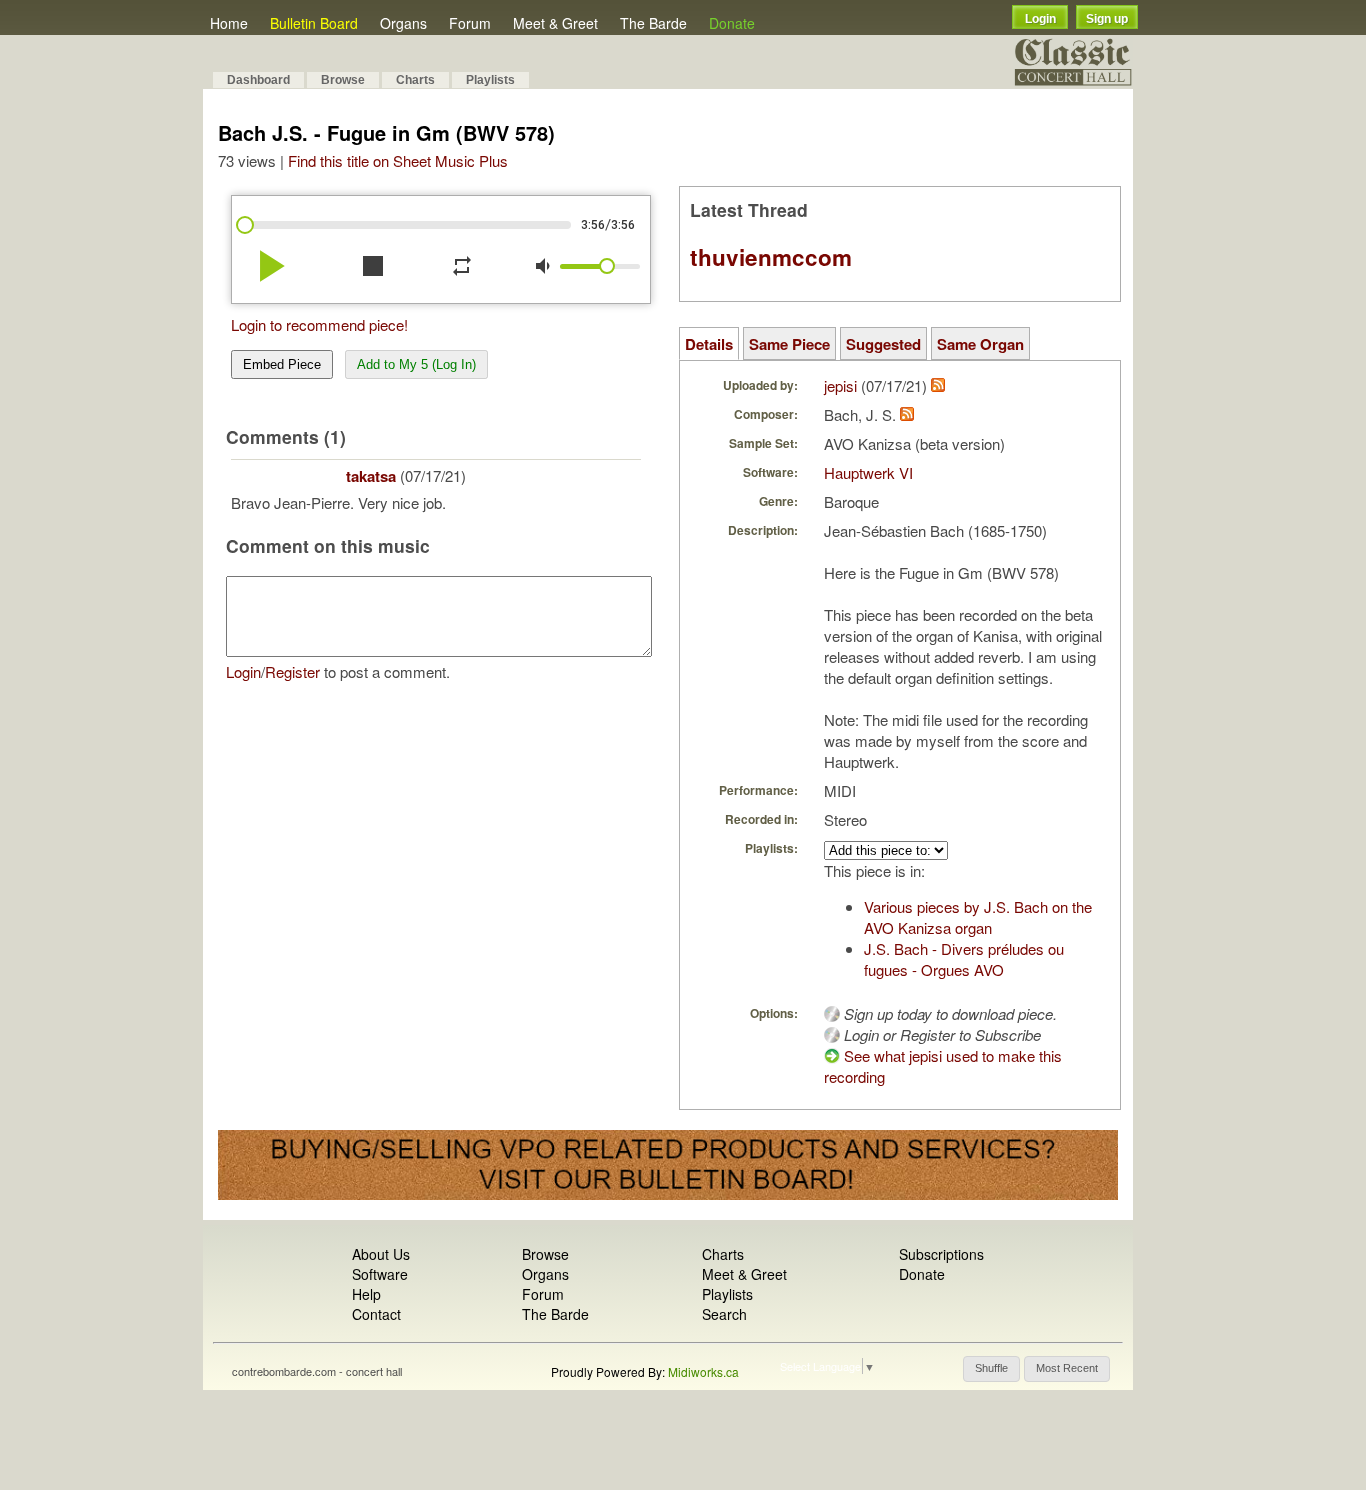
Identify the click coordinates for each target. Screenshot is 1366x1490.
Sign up (1107, 19)
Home (229, 23)
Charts (415, 80)
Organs (403, 23)
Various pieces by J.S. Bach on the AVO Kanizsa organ (978, 917)
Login (1040, 19)
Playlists (490, 80)
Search (724, 1314)
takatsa (371, 476)
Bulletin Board (314, 23)
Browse (343, 80)
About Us (381, 1254)
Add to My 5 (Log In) (416, 364)
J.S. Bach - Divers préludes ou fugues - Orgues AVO (964, 959)
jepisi (840, 385)
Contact (376, 1314)
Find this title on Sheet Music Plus (398, 160)
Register (292, 671)
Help (366, 1294)
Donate (732, 23)
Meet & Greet (555, 23)
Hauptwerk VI (868, 472)
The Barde (653, 23)
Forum (470, 23)
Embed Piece (282, 364)
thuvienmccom (771, 257)
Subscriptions (941, 1254)
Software (380, 1274)
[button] (991, 1369)
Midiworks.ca (703, 1371)
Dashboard (258, 80)
